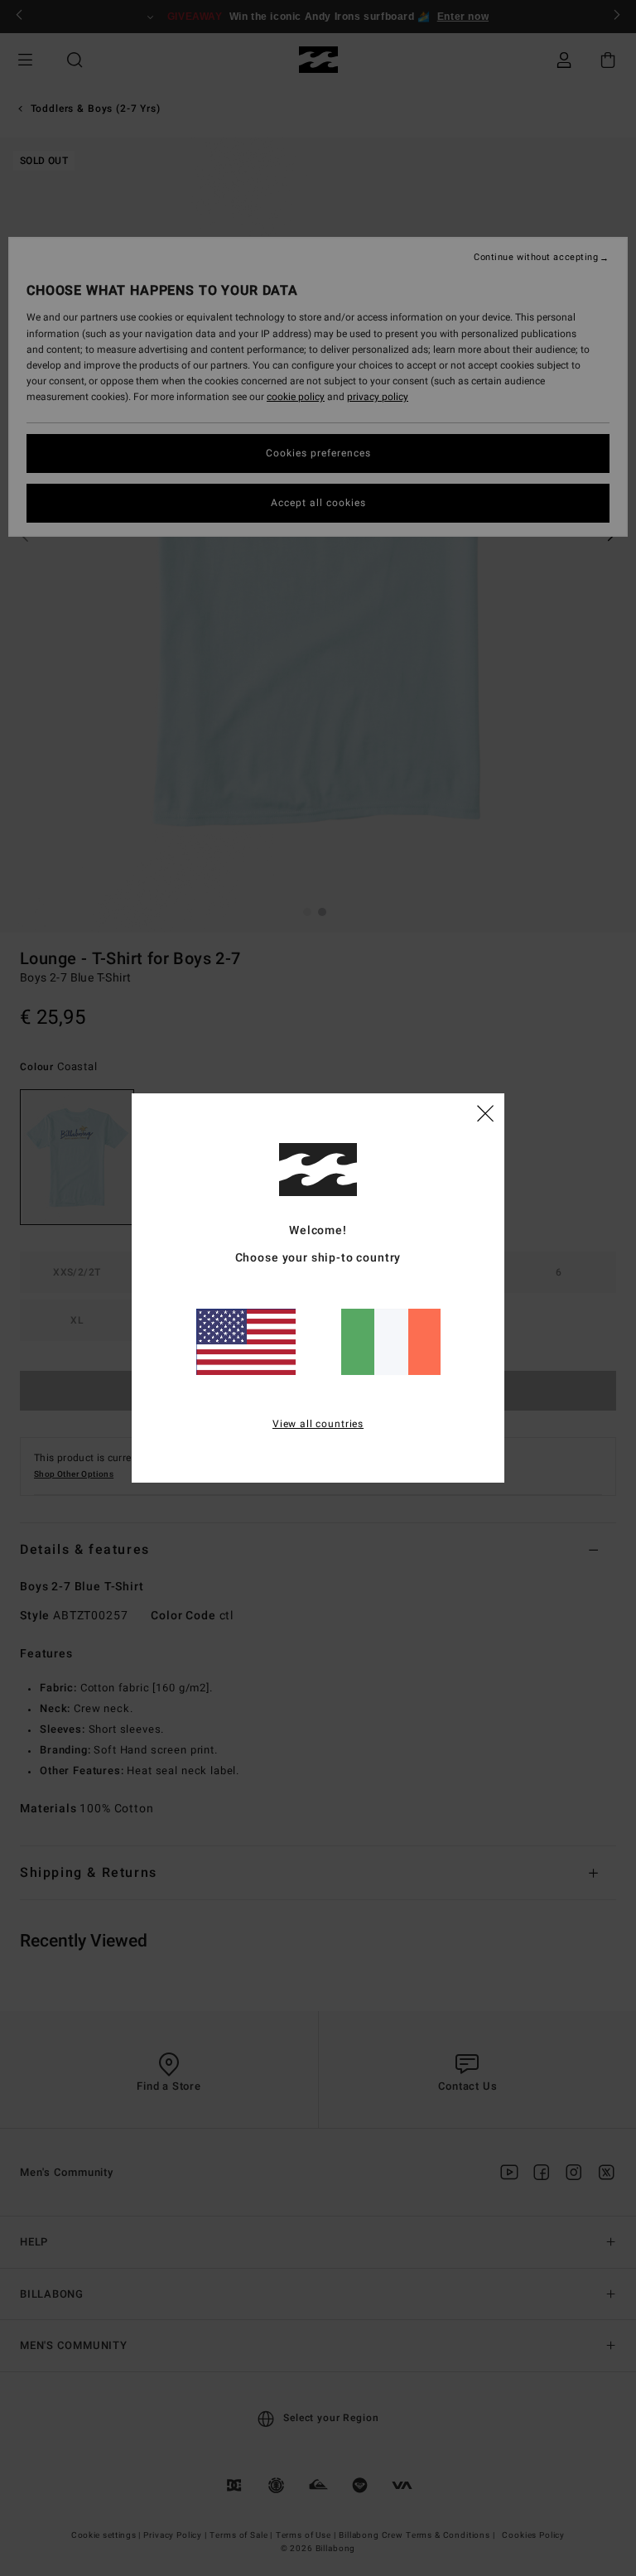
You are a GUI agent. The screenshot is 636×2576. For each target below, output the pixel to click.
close (485, 1112)
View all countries (318, 1424)
